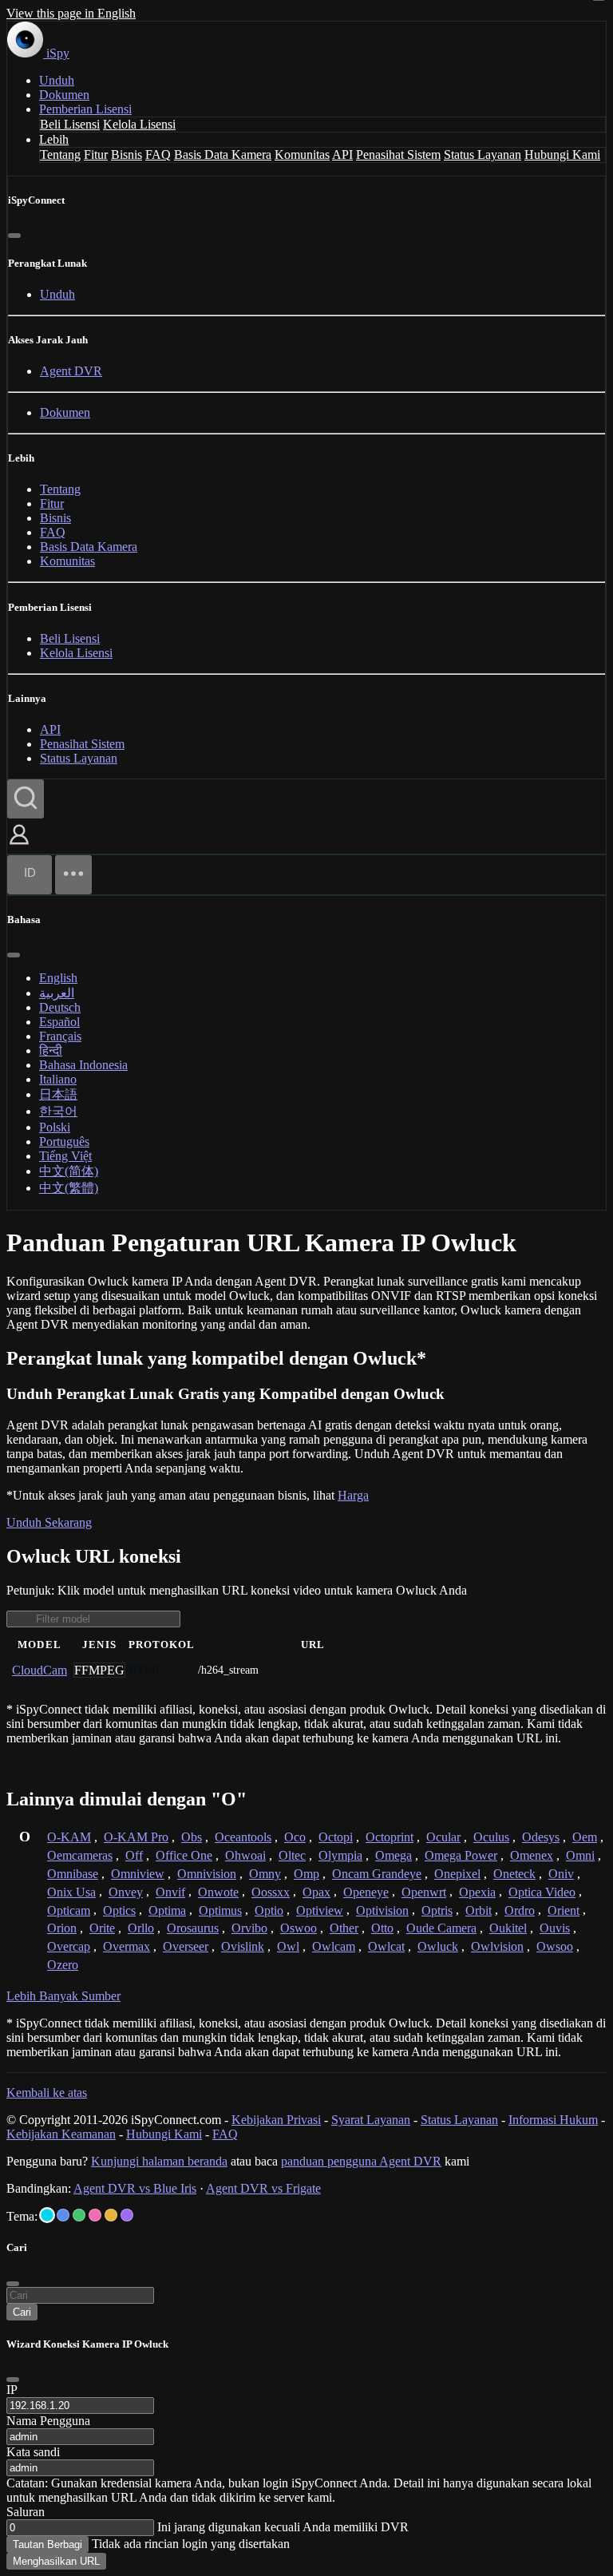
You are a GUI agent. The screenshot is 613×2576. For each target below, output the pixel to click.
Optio (269, 1910)
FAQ (158, 155)
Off (134, 1855)
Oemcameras (80, 1855)
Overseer (186, 1946)
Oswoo (299, 1928)
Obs (192, 1837)
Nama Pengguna (48, 2421)
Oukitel (508, 1928)
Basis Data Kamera (223, 155)
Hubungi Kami (562, 155)
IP (12, 2390)
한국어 (58, 1111)
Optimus (220, 1910)
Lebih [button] (54, 139)
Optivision (382, 1910)
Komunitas (302, 155)
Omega (394, 1855)
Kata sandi (33, 2452)
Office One (184, 1855)
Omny (265, 1874)
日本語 (58, 1094)
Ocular (443, 1837)
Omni (580, 1855)
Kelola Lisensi (139, 124)
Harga (353, 1495)
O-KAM (69, 1837)
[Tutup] (14, 236)
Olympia (340, 1855)
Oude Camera (441, 1928)
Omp (306, 1874)
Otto (382, 1928)
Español (59, 1022)
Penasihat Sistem (398, 155)
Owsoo (555, 1946)
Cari (22, 2312)
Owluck (438, 1946)
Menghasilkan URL (56, 2561)
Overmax (127, 1946)
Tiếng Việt (65, 1156)
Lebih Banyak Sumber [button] (63, 1996)
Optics (119, 1910)
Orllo (141, 1928)
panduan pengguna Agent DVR (361, 2161)
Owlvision (497, 1946)
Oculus (491, 1837)
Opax (316, 1892)
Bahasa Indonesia (83, 1065)
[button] (19, 846)
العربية (57, 993)
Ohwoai (245, 1855)
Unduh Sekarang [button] (49, 1522)
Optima (167, 1910)
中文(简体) (69, 1171)
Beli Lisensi (70, 124)
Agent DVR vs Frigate (263, 2188)
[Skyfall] (79, 2215)
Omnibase (73, 1874)
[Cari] (26, 799)
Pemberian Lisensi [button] (85, 109)
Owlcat (386, 1946)
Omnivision (207, 1874)
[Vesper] (127, 2215)
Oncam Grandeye (377, 1874)
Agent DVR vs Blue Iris (135, 2188)
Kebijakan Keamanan (61, 2134)
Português (64, 1141)
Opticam (69, 1910)
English (58, 978)
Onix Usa (71, 1892)
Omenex (532, 1855)
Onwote (218, 1892)
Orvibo (249, 1928)
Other (344, 1928)
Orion (62, 1928)
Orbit (479, 1910)
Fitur (96, 155)
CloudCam (40, 1670)
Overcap (69, 1946)
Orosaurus (193, 1928)
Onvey (126, 1892)
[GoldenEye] (111, 2215)
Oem (585, 1837)
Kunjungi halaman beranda (159, 2161)
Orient (564, 1910)
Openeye (366, 1892)
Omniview (138, 1874)
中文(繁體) (69, 1188)
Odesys (541, 1837)
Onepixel (457, 1874)
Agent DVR (71, 371)
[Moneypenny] (95, 2215)
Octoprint (390, 1837)
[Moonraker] (63, 2215)
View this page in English (71, 13)
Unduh (57, 80)
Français (60, 1036)
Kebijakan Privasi (276, 2120)
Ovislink (243, 1946)
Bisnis (127, 155)
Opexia (477, 1892)
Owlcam (334, 1946)
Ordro (520, 1910)
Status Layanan (482, 155)
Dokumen (64, 95)
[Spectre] (47, 2215)
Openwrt (424, 1892)
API (342, 155)
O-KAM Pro (136, 1837)
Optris (437, 1910)
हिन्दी (51, 1050)
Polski (55, 1127)
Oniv (561, 1874)
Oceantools (243, 1837)
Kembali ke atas (47, 2093)
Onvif (170, 1892)
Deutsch (60, 1007)
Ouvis (555, 1928)
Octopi (336, 1837)
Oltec (292, 1855)
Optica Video (542, 1892)
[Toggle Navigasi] (73, 875)
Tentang (60, 155)
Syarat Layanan (371, 2120)
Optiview (320, 1910)
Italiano (58, 1079)
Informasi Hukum (553, 2120)
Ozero (63, 1965)
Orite (102, 1928)
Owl (288, 1946)
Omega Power (461, 1855)
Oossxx (271, 1892)
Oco (295, 1837)
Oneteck (514, 1874)
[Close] (13, 2380)
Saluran (26, 2512)
